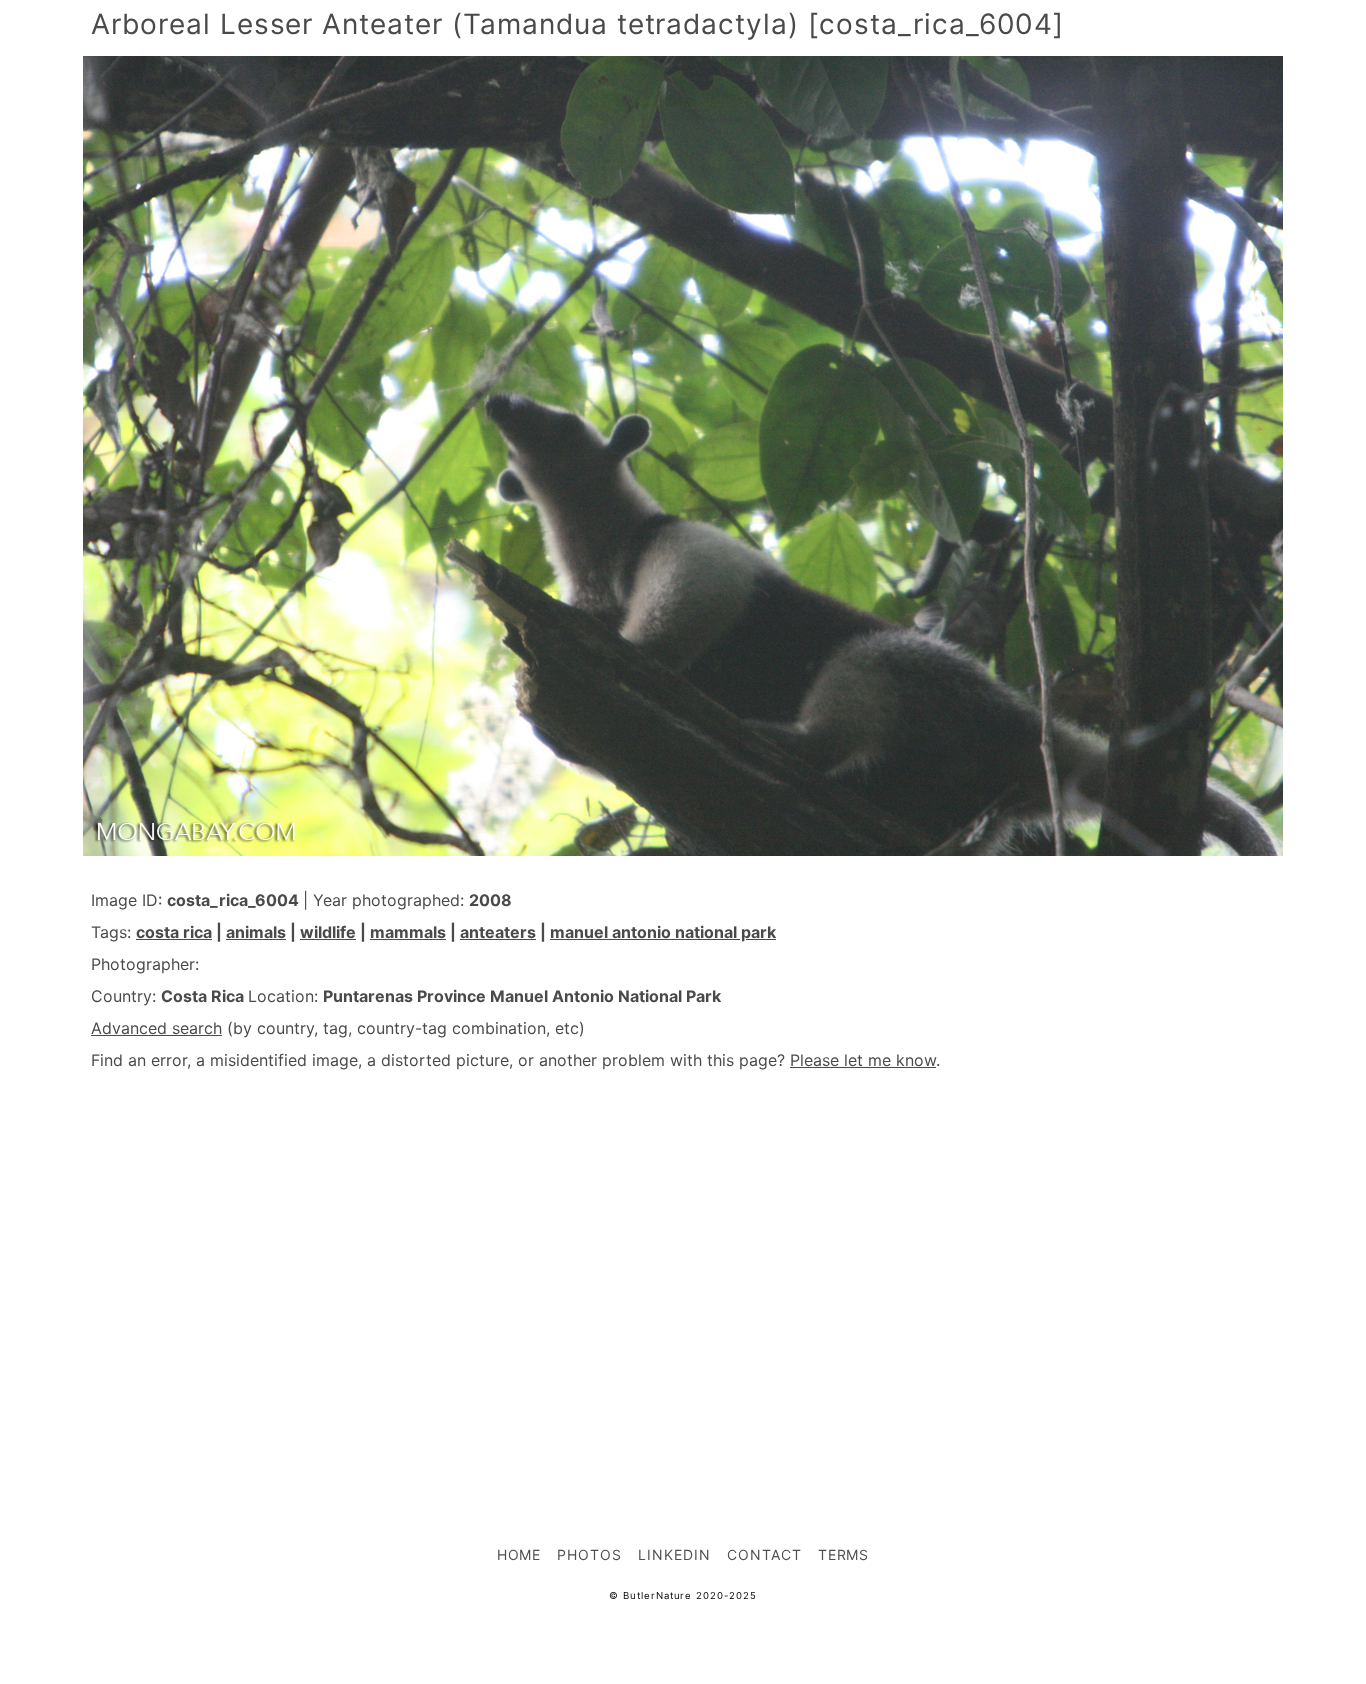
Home (519, 1554)
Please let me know (863, 1060)
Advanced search (156, 1028)
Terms (844, 1554)
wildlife (328, 932)
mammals (408, 932)
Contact (764, 1554)
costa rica (174, 932)
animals (256, 932)
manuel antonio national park (663, 932)
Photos (589, 1554)
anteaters (498, 932)
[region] (683, 1264)
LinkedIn (674, 1554)
